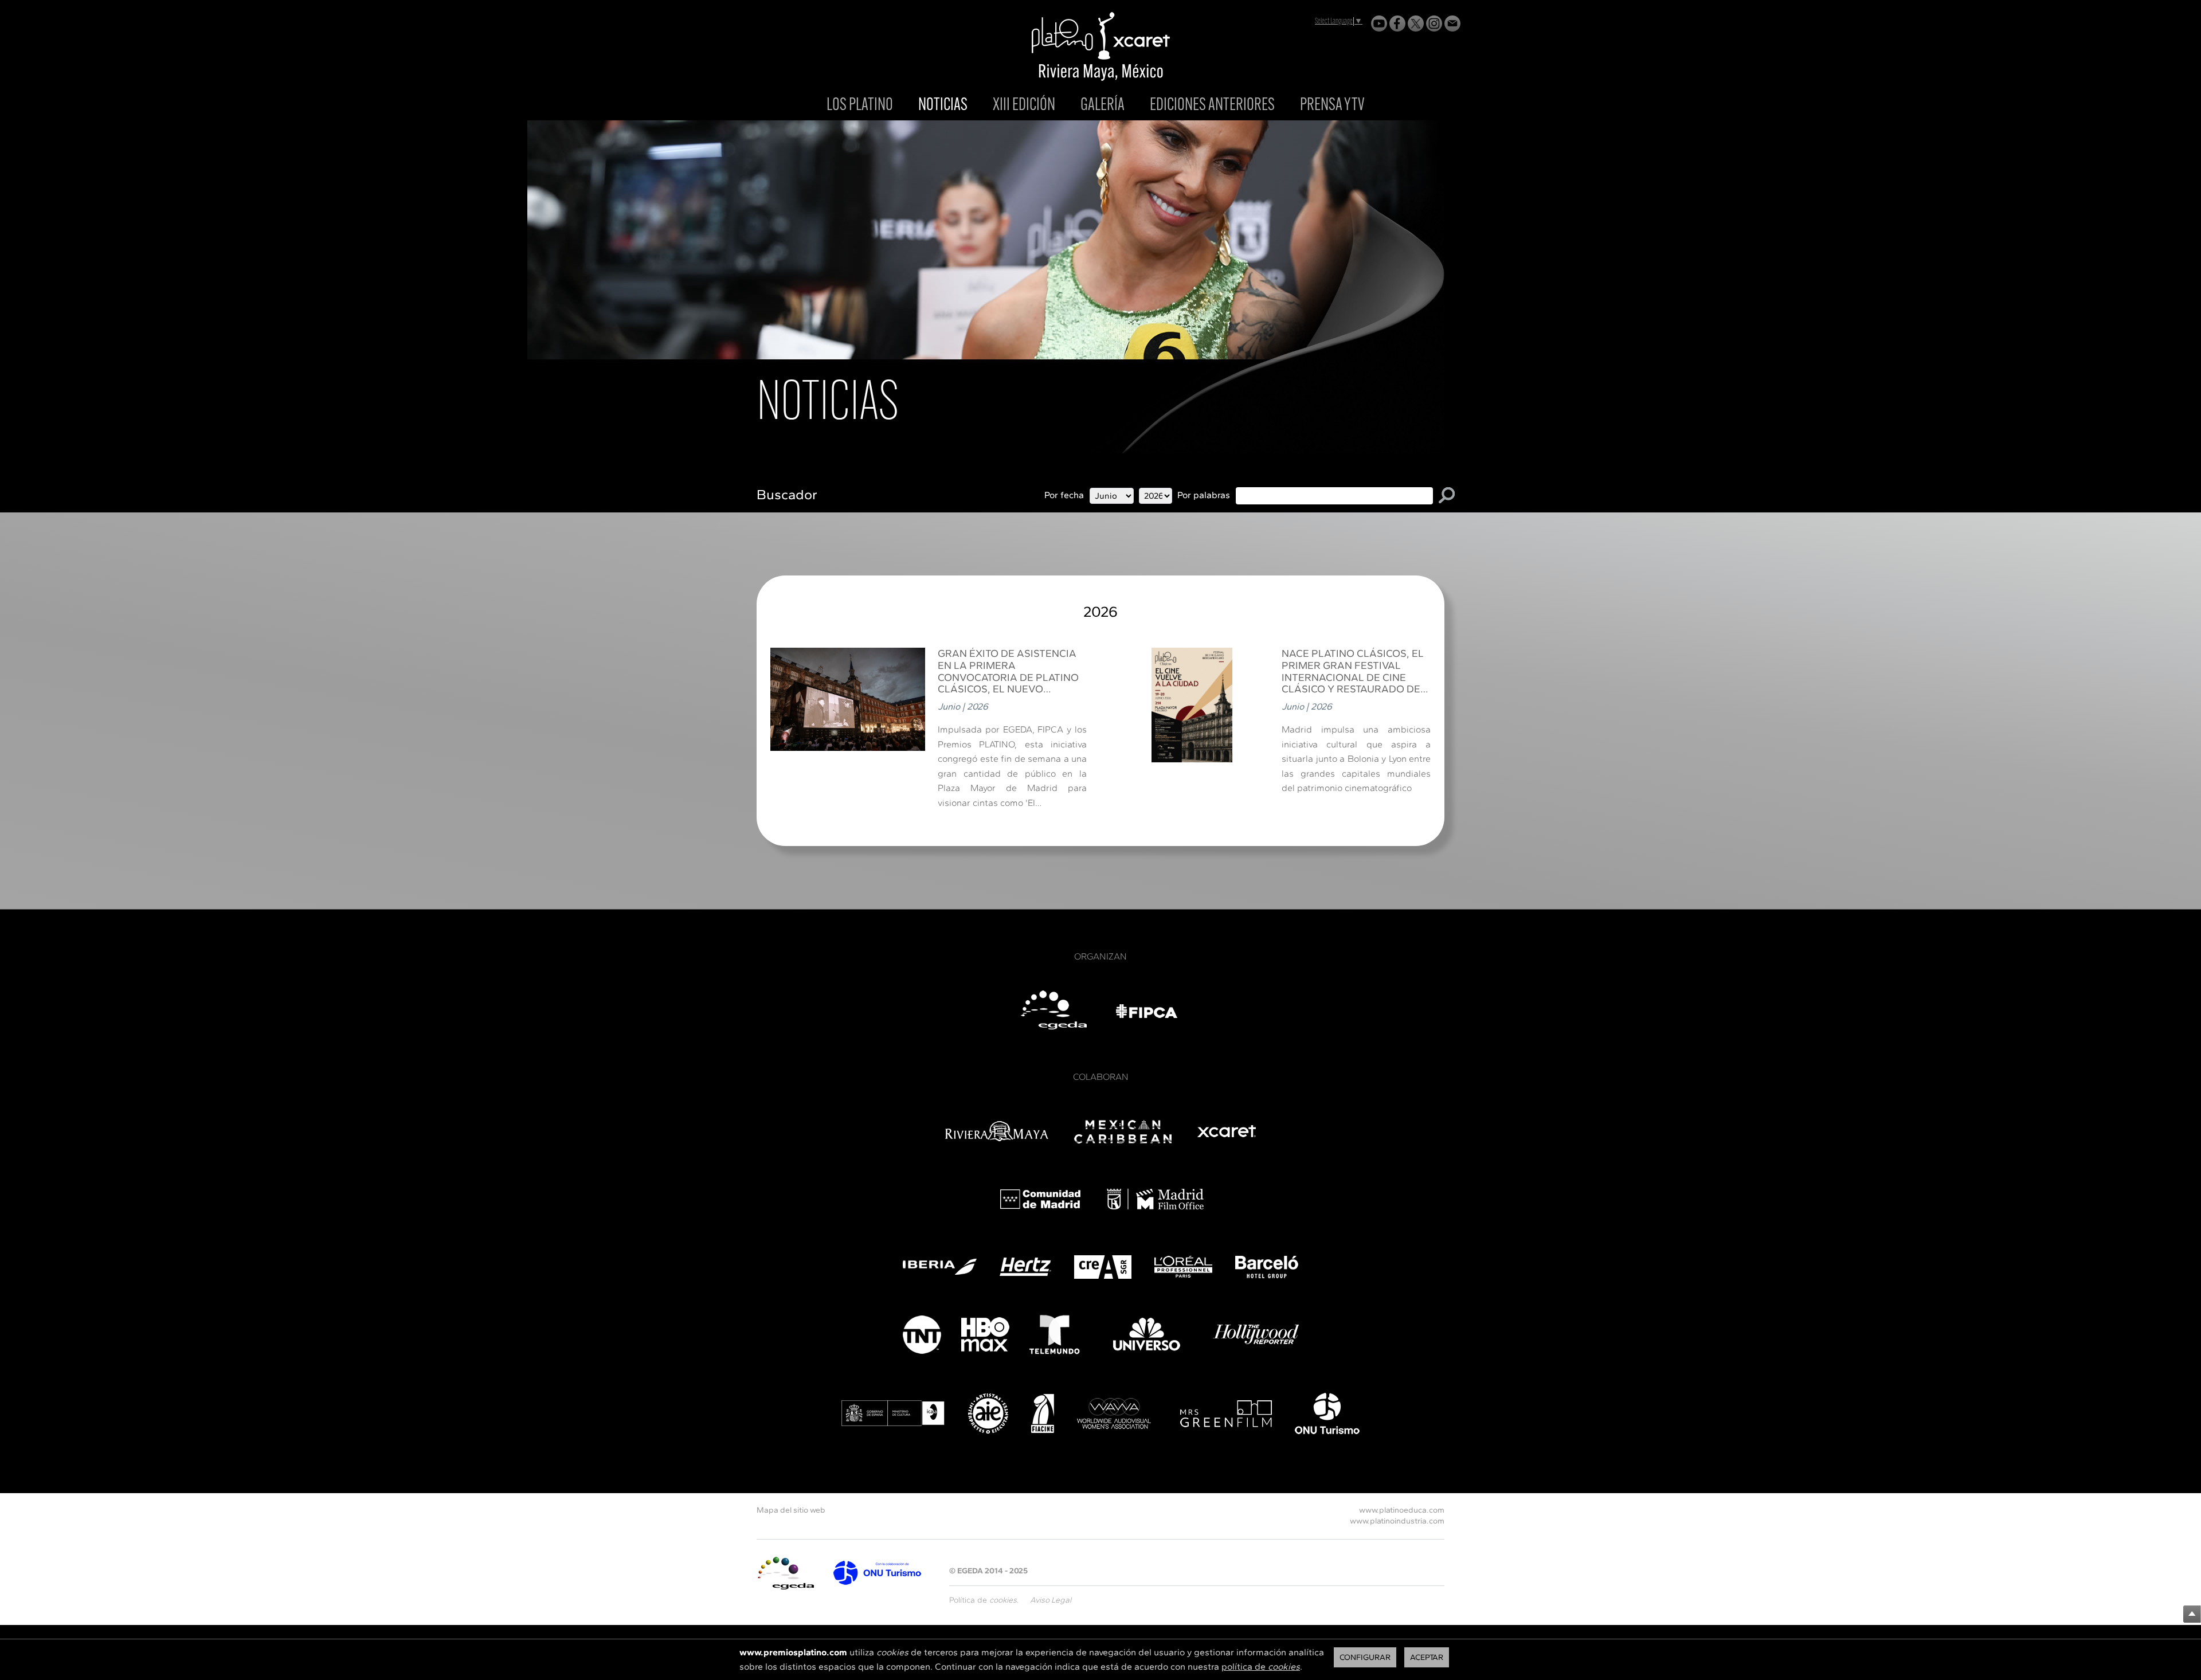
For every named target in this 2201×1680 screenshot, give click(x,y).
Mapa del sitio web (791, 1510)
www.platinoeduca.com (1402, 1510)
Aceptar (1427, 1657)
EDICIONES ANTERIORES (1212, 106)
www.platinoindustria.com (1397, 1521)
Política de (983, 1600)
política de (1261, 1667)
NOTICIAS (943, 106)
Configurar (1365, 1657)
